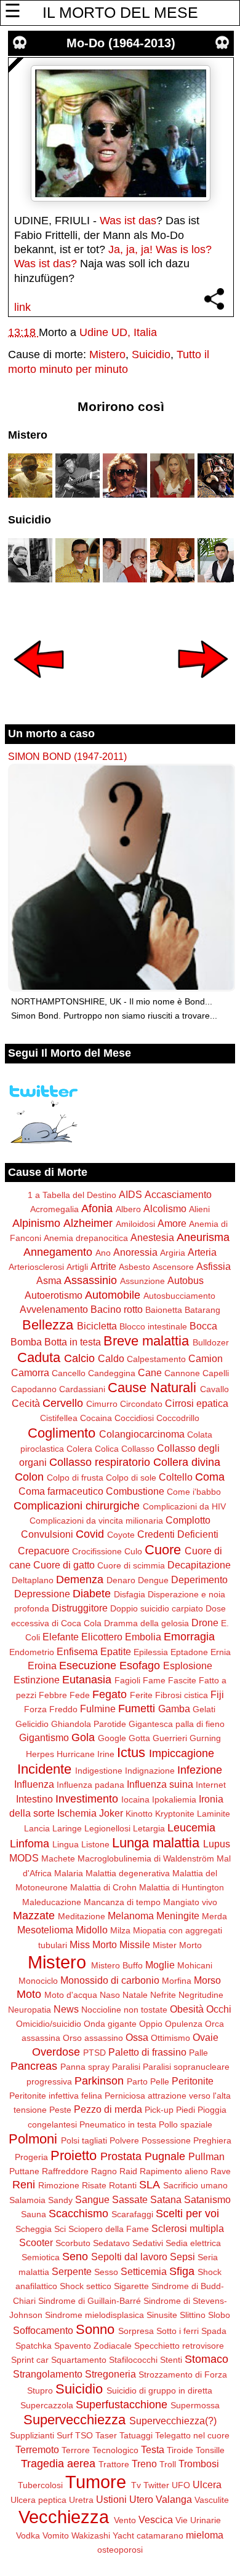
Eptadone (189, 1652)
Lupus (217, 1844)
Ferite (141, 1695)
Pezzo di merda (108, 2109)
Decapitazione (199, 1565)
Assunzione (142, 1281)
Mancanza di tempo (122, 1902)
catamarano (160, 2535)
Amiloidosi (135, 1224)
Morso (207, 1980)
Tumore (96, 2482)
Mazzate (34, 1916)
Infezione (200, 1770)
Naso (110, 1995)
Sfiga (182, 2271)
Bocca (203, 1326)
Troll (168, 2464)
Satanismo (207, 2199)
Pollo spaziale (186, 2124)
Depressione (42, 1594)
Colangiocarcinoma (142, 1434)
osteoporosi (120, 2550)
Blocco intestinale (153, 1326)
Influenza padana (90, 1785)
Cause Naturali (152, 1388)
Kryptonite (175, 1814)
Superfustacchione (122, 2405)
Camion (206, 1358)
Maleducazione (52, 1902)
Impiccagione (182, 1753)
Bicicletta (97, 1326)
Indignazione (150, 1771)
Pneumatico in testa (118, 2124)
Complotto (188, 1520)
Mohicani (195, 1965)
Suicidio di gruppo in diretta (159, 2390)
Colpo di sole (131, 1478)
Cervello (63, 1403)
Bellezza (48, 1325)
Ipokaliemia (174, 1799)
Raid (128, 2171)
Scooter (36, 2242)
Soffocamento (43, 2330)
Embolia (143, 1637)
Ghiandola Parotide (89, 1724)
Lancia (37, 1828)
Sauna (34, 2214)
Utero (141, 2499)
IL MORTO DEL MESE (120, 12)
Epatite (116, 1651)
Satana (166, 2199)
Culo (133, 1551)
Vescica (156, 2519)
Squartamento (79, 2360)
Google (112, 1738)
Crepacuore (44, 1551)
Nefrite (163, 1995)
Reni (24, 2185)
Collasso (138, 1449)
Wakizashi (91, 2535)
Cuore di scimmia (131, 1565)
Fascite (182, 1680)
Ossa (137, 2037)
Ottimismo (170, 2038)
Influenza (34, 1784)
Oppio (151, 2024)
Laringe (67, 1828)
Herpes (40, 1754)
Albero (128, 1209)
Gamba (174, 1709)
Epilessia (151, 1652)
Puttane (24, 2171)
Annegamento (58, 1252)
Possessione (166, 2140)
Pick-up (159, 2110)
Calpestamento (156, 1359)
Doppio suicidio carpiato (157, 1608)
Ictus (131, 1752)
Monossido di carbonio (110, 1980)
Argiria (173, 1253)
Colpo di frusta (75, 1478)
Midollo (92, 1930)
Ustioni (111, 2499)
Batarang (202, 1310)
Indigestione (99, 1771)
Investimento (87, 1799)
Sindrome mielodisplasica (94, 2315)
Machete (58, 1858)
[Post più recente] (39, 686)
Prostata (121, 2156)
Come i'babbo (194, 1492)
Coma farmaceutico (61, 1491)
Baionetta (164, 1310)
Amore (172, 1223)
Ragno (104, 2171)
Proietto (74, 2155)
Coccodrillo (178, 1418)
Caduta (39, 1357)
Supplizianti (32, 2435)
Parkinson (99, 2081)
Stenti (171, 2360)
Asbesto (134, 1267)
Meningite (178, 1916)
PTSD (94, 2053)
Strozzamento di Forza (183, 2374)
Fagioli (127, 1680)
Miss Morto (93, 1944)
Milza (120, 1930)
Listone (95, 1844)
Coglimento (62, 1433)
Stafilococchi (133, 2360)
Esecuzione (88, 1666)
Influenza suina (160, 1784)
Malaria (69, 1873)
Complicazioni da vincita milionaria (96, 1521)
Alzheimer (88, 1223)
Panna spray (85, 2067)
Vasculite (212, 2500)
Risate (94, 2185)
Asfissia (214, 1266)
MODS (24, 1858)
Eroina (42, 1666)
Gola (83, 1737)
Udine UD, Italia (118, 332)
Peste (60, 2110)
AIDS (130, 1194)
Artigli (77, 1267)
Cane (150, 1372)
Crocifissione (97, 1551)
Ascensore (173, 1267)
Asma (49, 1280)
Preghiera (212, 2140)
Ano (103, 1253)
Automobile (113, 1295)
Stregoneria (110, 2374)
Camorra (30, 1372)
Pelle (160, 2081)
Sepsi (182, 2257)
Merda (214, 1916)
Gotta (139, 1738)
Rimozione (59, 2185)
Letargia (149, 1828)
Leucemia (191, 1828)
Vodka (28, 2535)
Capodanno (34, 1389)
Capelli (216, 1373)
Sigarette (131, 2286)
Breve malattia (146, 1341)
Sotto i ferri (178, 2331)
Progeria (31, 2157)
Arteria (202, 1252)
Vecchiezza (64, 2517)
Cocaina (96, 1418)
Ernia (221, 1652)
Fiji (217, 1694)
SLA (150, 2185)
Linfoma (30, 1844)
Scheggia (34, 2229)
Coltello (176, 1477)
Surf (65, 2435)
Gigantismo (44, 1737)
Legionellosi (107, 1828)
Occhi (219, 2009)
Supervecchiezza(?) (173, 2421)
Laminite (214, 1814)
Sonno (95, 2329)
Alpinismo (36, 1223)
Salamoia (27, 2200)
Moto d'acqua (71, 1995)
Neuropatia (30, 2010)
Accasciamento (178, 1194)
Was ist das (128, 221)
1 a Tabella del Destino (72, 1195)
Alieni (199, 1209)
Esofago (140, 1666)
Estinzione (37, 1680)
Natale (135, 1995)
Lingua (66, 1844)
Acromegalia (54, 1209)
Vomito (56, 2535)
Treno (144, 2464)
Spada (214, 2331)
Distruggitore (80, 1608)
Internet (211, 1785)
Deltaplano (33, 1580)
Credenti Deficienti (178, 1534)
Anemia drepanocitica (86, 1238)
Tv (136, 2485)
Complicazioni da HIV (184, 1506)
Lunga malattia (156, 1843)
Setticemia (144, 2271)
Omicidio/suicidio (49, 2024)
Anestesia (152, 1237)
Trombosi (199, 2464)
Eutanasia (87, 1680)
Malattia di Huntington (182, 1887)
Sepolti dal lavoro (129, 2257)
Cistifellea (59, 1418)
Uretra (81, 2500)
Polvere (124, 2140)
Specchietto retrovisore (179, 2346)
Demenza (80, 1580)
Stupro (40, 2390)
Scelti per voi (187, 2214)
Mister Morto (177, 1945)
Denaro (121, 1580)
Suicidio (151, 354)
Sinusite (162, 2315)
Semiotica (41, 2257)
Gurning (205, 1738)
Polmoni (33, 2139)
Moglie (160, 1965)
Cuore (163, 1550)
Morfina (177, 1981)
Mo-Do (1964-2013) (121, 43)
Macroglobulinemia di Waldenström (146, 1858)
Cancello (69, 1373)
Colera (79, 1449)
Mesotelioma (45, 1930)
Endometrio (32, 1652)
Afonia (97, 1208)
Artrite (103, 1266)
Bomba (26, 1342)
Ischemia (77, 1813)
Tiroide (180, 2450)
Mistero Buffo (117, 1965)
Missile (135, 1944)
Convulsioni (47, 1534)
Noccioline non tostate (124, 2010)
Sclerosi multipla (188, 2228)
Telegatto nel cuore (192, 2435)
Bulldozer (211, 1342)
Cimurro (102, 1404)
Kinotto (139, 1814)
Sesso (106, 2272)
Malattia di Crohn (103, 1887)
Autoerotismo (54, 1295)
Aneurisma (203, 1237)
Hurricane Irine (86, 1754)
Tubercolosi (40, 2485)
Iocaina (135, 1799)
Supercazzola (47, 2405)
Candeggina (112, 1373)
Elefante (61, 1637)
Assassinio (90, 1280)
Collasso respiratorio (100, 1462)
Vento (125, 2520)
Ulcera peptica (38, 2500)
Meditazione (82, 1916)
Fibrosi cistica (182, 1695)
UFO (181, 2485)
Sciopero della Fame (109, 2229)
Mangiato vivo (190, 1902)
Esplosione (188, 1666)
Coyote (121, 1535)
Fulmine (98, 1709)
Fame (154, 1680)
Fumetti (137, 1709)
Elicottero (102, 1637)
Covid (90, 1534)
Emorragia (189, 1637)
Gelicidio (32, 1724)
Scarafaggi (132, 2214)
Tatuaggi (136, 2435)
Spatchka (34, 2346)
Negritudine (201, 1995)
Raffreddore (65, 2171)
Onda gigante (110, 2024)
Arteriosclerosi (36, 1267)
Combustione (135, 1491)
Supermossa (195, 2405)
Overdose (56, 2052)
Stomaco (206, 2359)
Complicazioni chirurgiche (77, 1506)
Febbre (53, 1695)
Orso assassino (93, 2038)
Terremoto (37, 2449)
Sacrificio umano (195, 2185)
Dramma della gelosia (146, 1623)
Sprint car (30, 2360)
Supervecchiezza (74, 2420)
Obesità (187, 2009)
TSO (84, 2435)
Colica (107, 1449)
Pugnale (165, 2156)
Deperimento (199, 1580)
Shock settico (86, 2286)
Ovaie (206, 2037)
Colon (29, 1477)
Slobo (219, 2315)
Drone (205, 1623)
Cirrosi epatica (197, 1403)
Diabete (92, 1594)
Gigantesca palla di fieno (177, 1724)
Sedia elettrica (193, 2243)
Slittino (193, 2315)
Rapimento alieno (174, 2171)
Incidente (44, 1769)
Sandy (60, 2200)
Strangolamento (48, 2374)
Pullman (206, 2156)
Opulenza (184, 2024)
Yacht (123, 2535)
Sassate (130, 2199)
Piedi (186, 2110)
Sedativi (148, 2243)
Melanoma (131, 1916)
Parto (137, 2081)
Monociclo (38, 1981)
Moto (29, 1994)
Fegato (110, 1694)
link (22, 307)
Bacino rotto (117, 1309)
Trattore (114, 2464)
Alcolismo (165, 1208)
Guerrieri (170, 1738)
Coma (210, 1477)
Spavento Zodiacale (93, 2346)
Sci (60, 2229)
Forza (35, 1709)
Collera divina (187, 1462)
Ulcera (207, 2484)
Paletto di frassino (147, 2052)
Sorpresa (136, 2331)
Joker (111, 1813)
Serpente (72, 2271)
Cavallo (214, 1389)
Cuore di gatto (64, 1565)
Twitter (156, 2485)
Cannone (182, 1373)
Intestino (34, 1799)
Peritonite (193, 2081)
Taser (106, 2435)
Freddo (63, 1709)
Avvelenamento (54, 1309)
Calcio (79, 1358)
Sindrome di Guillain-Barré (90, 2301)
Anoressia (135, 1252)
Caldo (111, 1358)
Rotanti (123, 2185)
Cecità (26, 1403)
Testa (153, 2449)
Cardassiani (82, 1389)
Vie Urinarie (198, 2520)
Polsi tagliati (84, 2140)
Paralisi (126, 2067)
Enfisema (77, 1651)
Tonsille (210, 2450)
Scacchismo (78, 2214)
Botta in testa (73, 1342)
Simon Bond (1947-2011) (67, 756)
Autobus (186, 1280)
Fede (80, 1695)
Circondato (141, 1404)
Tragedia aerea (58, 2464)
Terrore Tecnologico (100, 2450)
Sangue (92, 2199)
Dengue (153, 1580)
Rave (221, 2171)
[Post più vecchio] (203, 686)
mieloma (205, 2535)
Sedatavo (111, 2243)
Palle (198, 2053)
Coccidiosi (134, 1418)
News (66, 2009)
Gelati (204, 1709)
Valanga (174, 2499)
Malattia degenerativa (128, 1873)
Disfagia (130, 1594)
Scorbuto (73, 2243)
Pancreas (34, 2066)
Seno (75, 2257)
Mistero (107, 354)
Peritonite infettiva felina (56, 2096)
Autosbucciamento (179, 1296)
